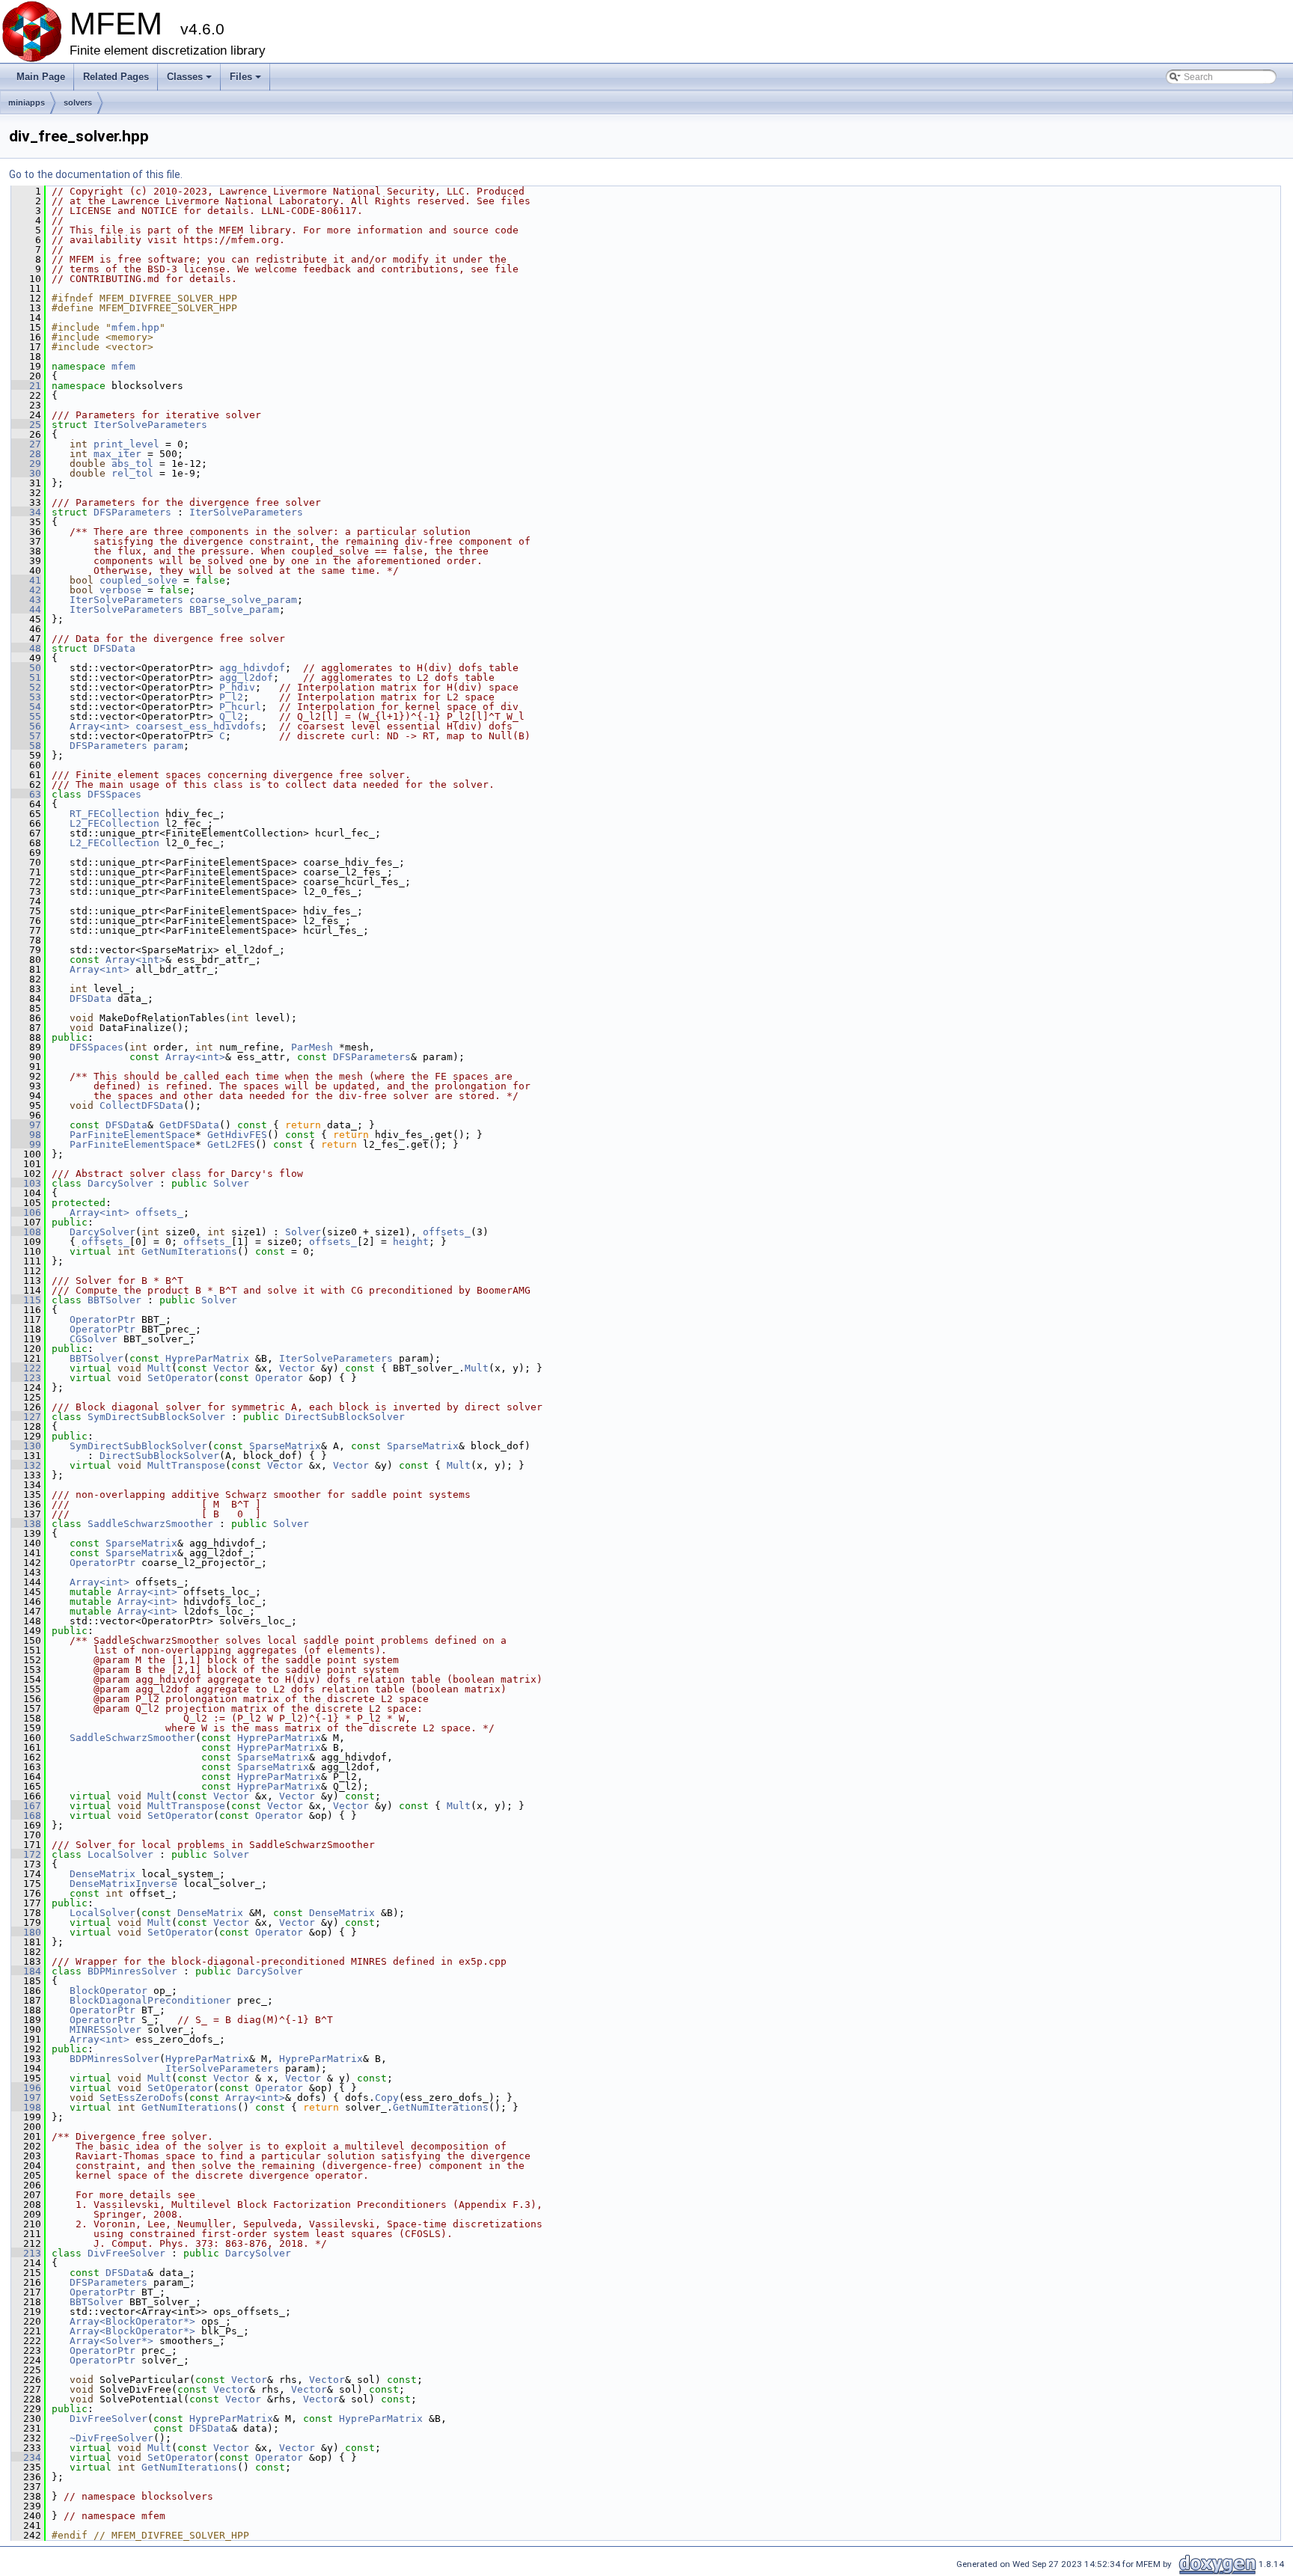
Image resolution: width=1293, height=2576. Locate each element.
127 (26, 1417)
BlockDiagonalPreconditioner (150, 2000)
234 (26, 2457)
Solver (231, 1183)
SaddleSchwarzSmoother (150, 1524)
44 (26, 609)
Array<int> (100, 726)
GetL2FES (231, 1144)
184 (26, 1971)
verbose (120, 590)
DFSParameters (132, 512)
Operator (279, 1378)
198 (26, 2107)
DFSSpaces (114, 794)
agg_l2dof (246, 677)
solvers (78, 103)
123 (26, 1378)
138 (26, 1524)
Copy (387, 2098)
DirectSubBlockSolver (345, 1417)
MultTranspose (186, 1465)
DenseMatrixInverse (123, 1884)
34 (26, 512)
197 (26, 2098)
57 (26, 736)
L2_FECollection (114, 823)
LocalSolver (120, 1854)
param (168, 746)
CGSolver (94, 1339)
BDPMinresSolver (132, 1971)
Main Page (41, 77)
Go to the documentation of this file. (96, 174)
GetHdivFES (237, 1135)
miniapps (27, 103)
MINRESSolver (106, 2029)
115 (26, 1300)
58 (26, 746)
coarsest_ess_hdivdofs (198, 726)
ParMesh (312, 1047)
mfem (123, 366)
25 (26, 425)
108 (26, 1232)
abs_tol (132, 464)
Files (247, 81)
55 (26, 716)
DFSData (114, 648)
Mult (159, 1368)
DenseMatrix (103, 1874)
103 (26, 1183)
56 (26, 726)
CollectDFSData (141, 1105)
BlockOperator (108, 1991)
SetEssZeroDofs (141, 2098)
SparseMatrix (285, 1446)
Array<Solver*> (111, 2341)
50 (26, 668)
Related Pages (116, 77)
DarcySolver (120, 1183)
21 (26, 386)
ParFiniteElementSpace (132, 1135)
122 (26, 1368)
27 (26, 444)
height (411, 1242)
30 (26, 473)
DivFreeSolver (126, 2253)
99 (26, 1144)
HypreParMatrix (207, 1358)
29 (26, 464)
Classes (190, 81)
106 (26, 1212)
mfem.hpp (135, 327)
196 (26, 2088)
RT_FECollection (114, 814)
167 (26, 1806)
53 (26, 697)
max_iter (117, 454)
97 (26, 1125)
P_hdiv (237, 687)
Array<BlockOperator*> (132, 2321)
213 (26, 2253)
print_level (126, 444)
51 (26, 677)
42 (26, 590)
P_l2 (231, 697)
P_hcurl (240, 707)
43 (26, 600)
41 (26, 580)
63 (26, 794)
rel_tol (132, 473)
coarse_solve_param (243, 600)
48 (26, 648)
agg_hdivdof (252, 668)
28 (26, 454)
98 (26, 1135)
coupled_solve (138, 580)
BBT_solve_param (234, 609)
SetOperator (180, 1378)
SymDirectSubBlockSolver (156, 1417)
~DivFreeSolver (111, 2438)
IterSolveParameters (150, 425)
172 (26, 1854)
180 (26, 1932)
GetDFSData (189, 1125)
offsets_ (159, 1212)
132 (26, 1465)
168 (26, 1815)
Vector (231, 1368)
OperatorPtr (103, 1319)
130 (26, 1446)
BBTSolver (114, 1300)
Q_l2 (231, 716)
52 (26, 687)
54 (26, 707)
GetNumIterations (189, 1251)
